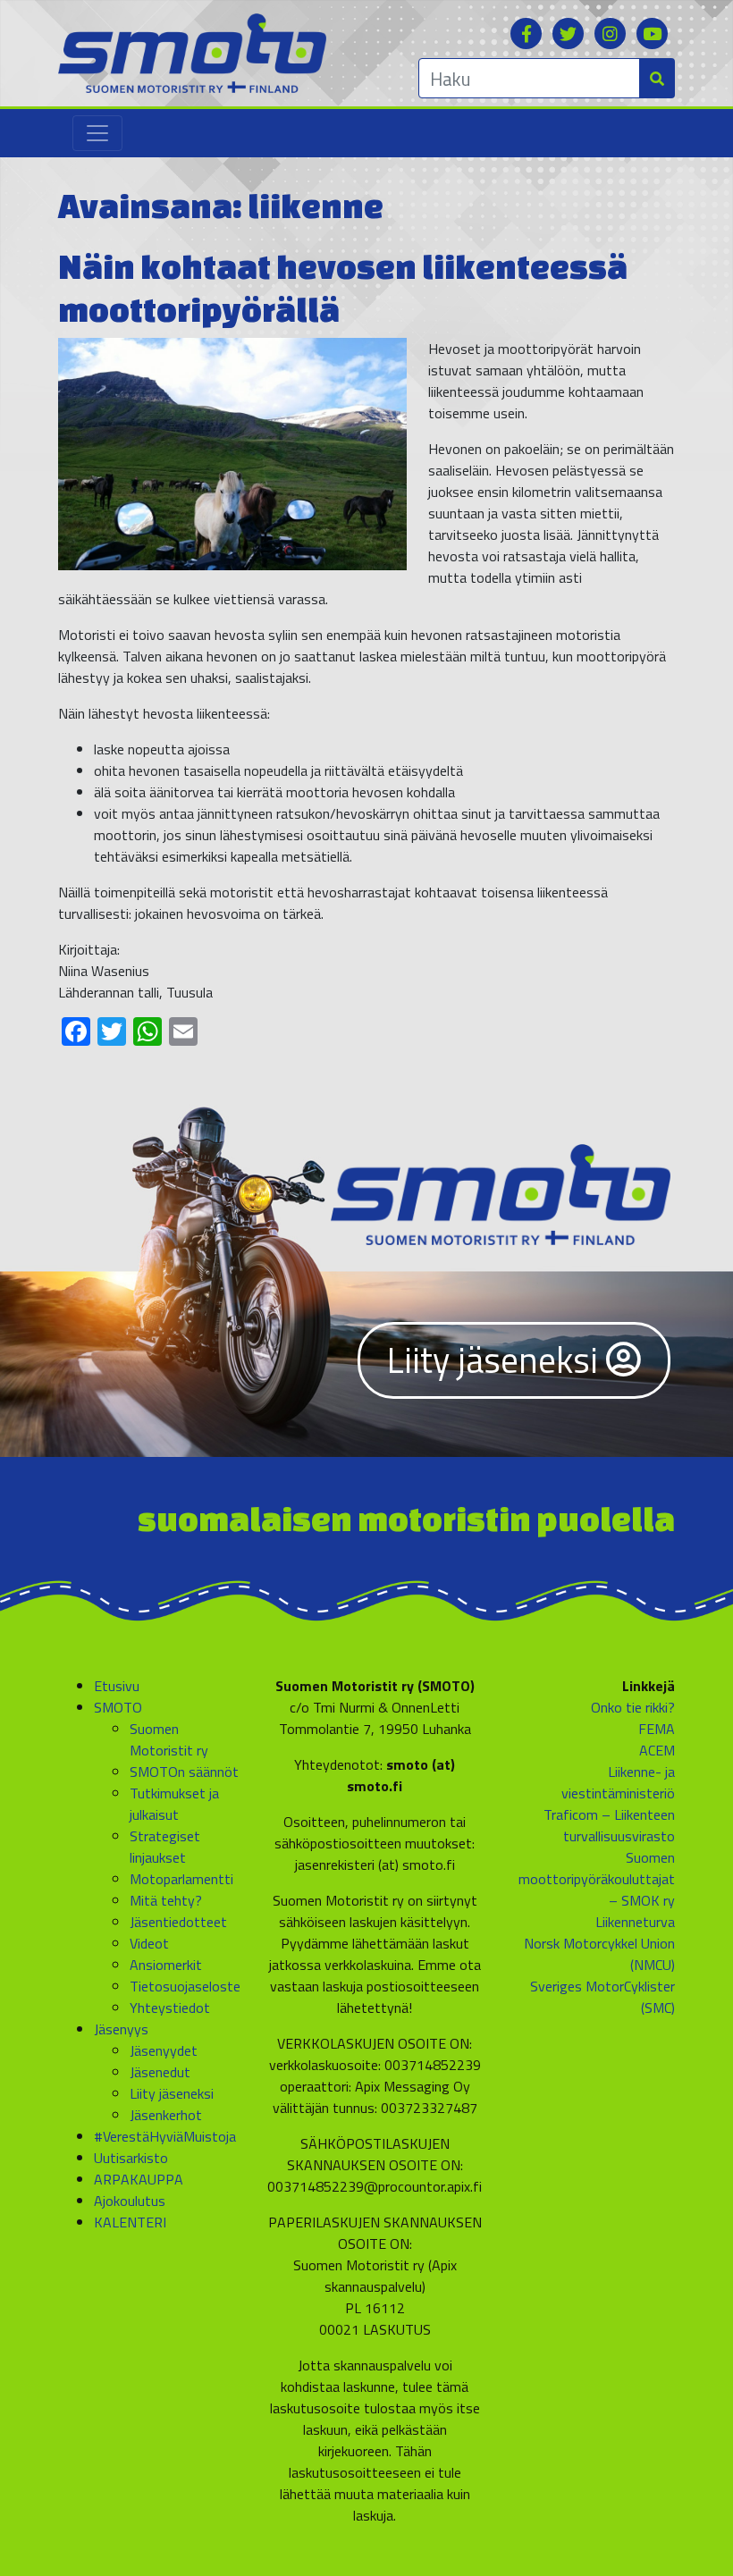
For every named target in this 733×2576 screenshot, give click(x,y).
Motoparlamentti (181, 1879)
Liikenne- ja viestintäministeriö (618, 1782)
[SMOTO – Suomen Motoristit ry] (192, 52)
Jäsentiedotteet (178, 1922)
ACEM (657, 1750)
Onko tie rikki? (633, 1707)
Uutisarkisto (131, 2158)
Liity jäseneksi (497, 1360)
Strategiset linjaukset (165, 1847)
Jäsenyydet (164, 2050)
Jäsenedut (160, 2072)
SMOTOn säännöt (184, 1772)
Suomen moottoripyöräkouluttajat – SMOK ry (597, 1879)
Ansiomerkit (166, 1965)
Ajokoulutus (130, 2201)
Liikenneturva (635, 1922)
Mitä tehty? (166, 1900)
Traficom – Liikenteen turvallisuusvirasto (609, 1825)
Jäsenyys (121, 2029)
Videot (149, 1943)
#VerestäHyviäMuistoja (165, 2136)
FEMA (657, 1729)
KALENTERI (130, 2222)
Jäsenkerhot (166, 2115)
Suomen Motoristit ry (169, 1739)
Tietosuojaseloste (185, 1986)
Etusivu (117, 1686)
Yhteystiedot (170, 2008)
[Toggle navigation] (97, 133)
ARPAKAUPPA (139, 2179)
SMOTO (118, 1707)
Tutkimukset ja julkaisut (174, 1804)
